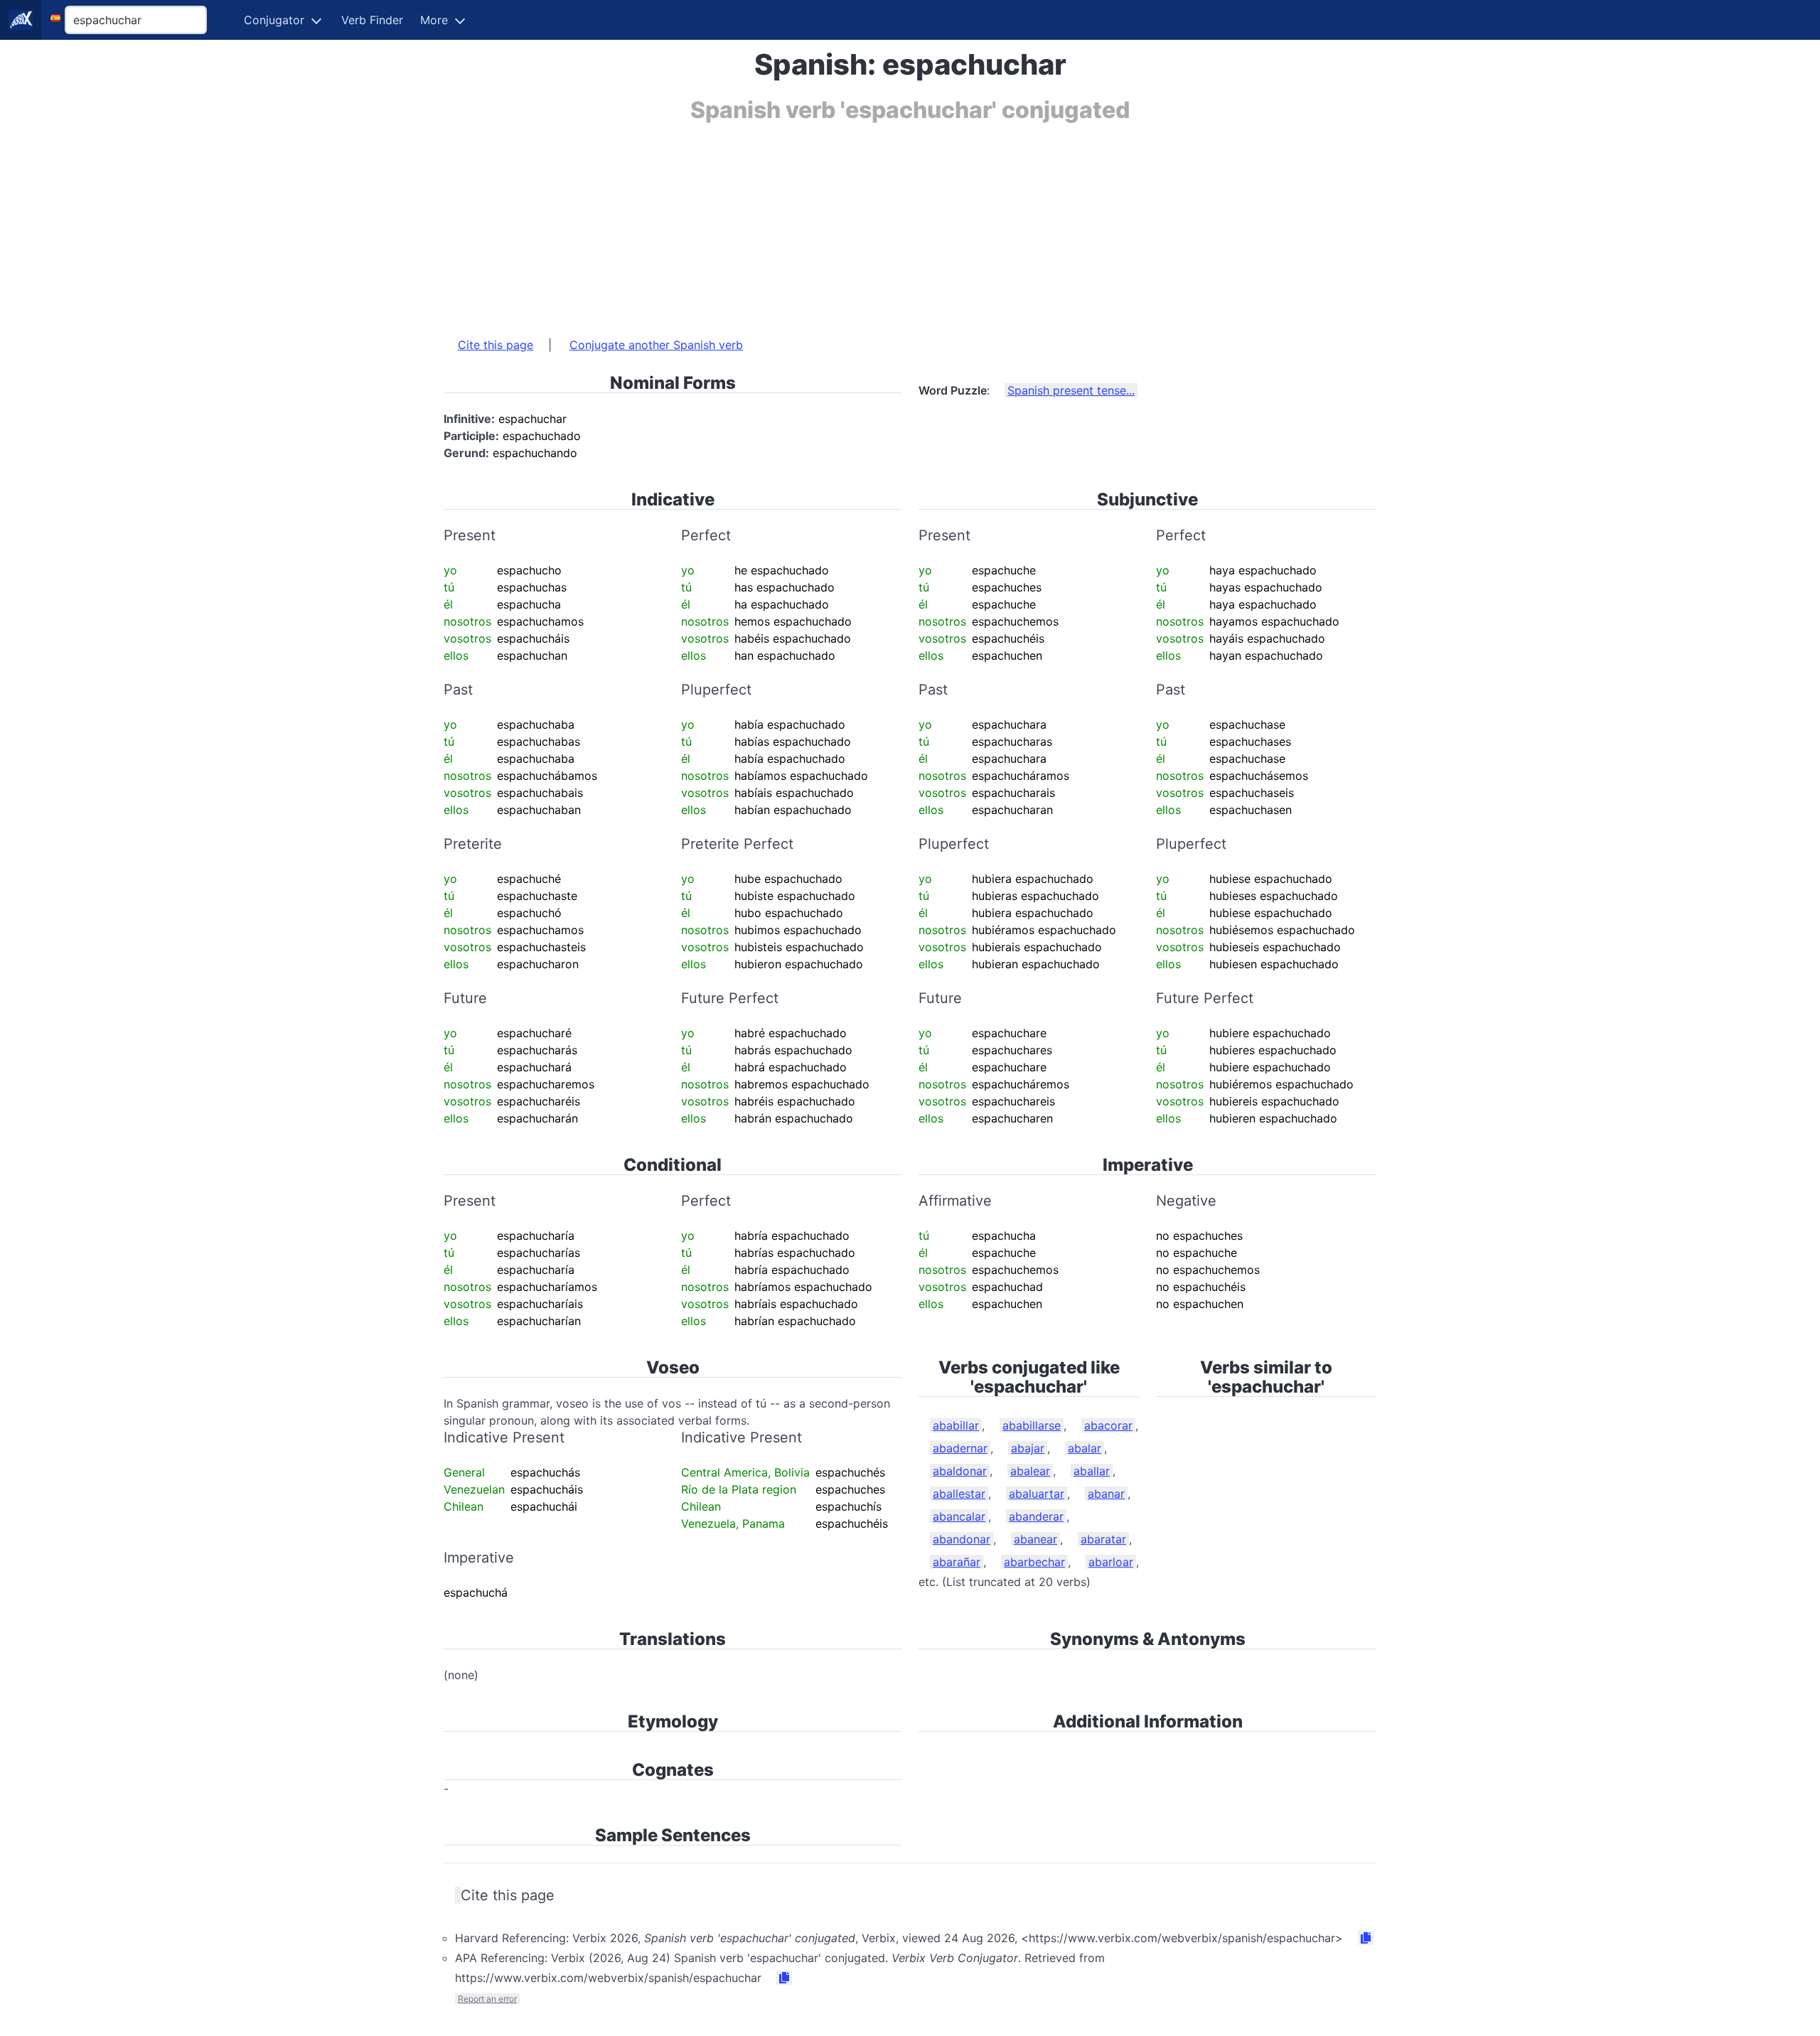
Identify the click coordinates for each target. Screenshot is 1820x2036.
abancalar (959, 1516)
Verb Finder (372, 20)
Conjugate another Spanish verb (656, 345)
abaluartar (1037, 1494)
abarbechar (1034, 1562)
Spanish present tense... (1071, 390)
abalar (1085, 1448)
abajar (1028, 1448)
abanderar (1036, 1516)
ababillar (956, 1425)
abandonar (962, 1539)
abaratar (1103, 1539)
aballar (1092, 1471)
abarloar (1111, 1562)
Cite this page (496, 345)
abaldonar (960, 1471)
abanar (1106, 1494)
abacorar (1108, 1425)
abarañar (957, 1562)
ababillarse (1032, 1425)
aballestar (959, 1494)
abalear (1030, 1471)
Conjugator (274, 20)
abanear (1035, 1539)
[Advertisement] (870, 223)
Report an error (487, 1999)
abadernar (960, 1448)
